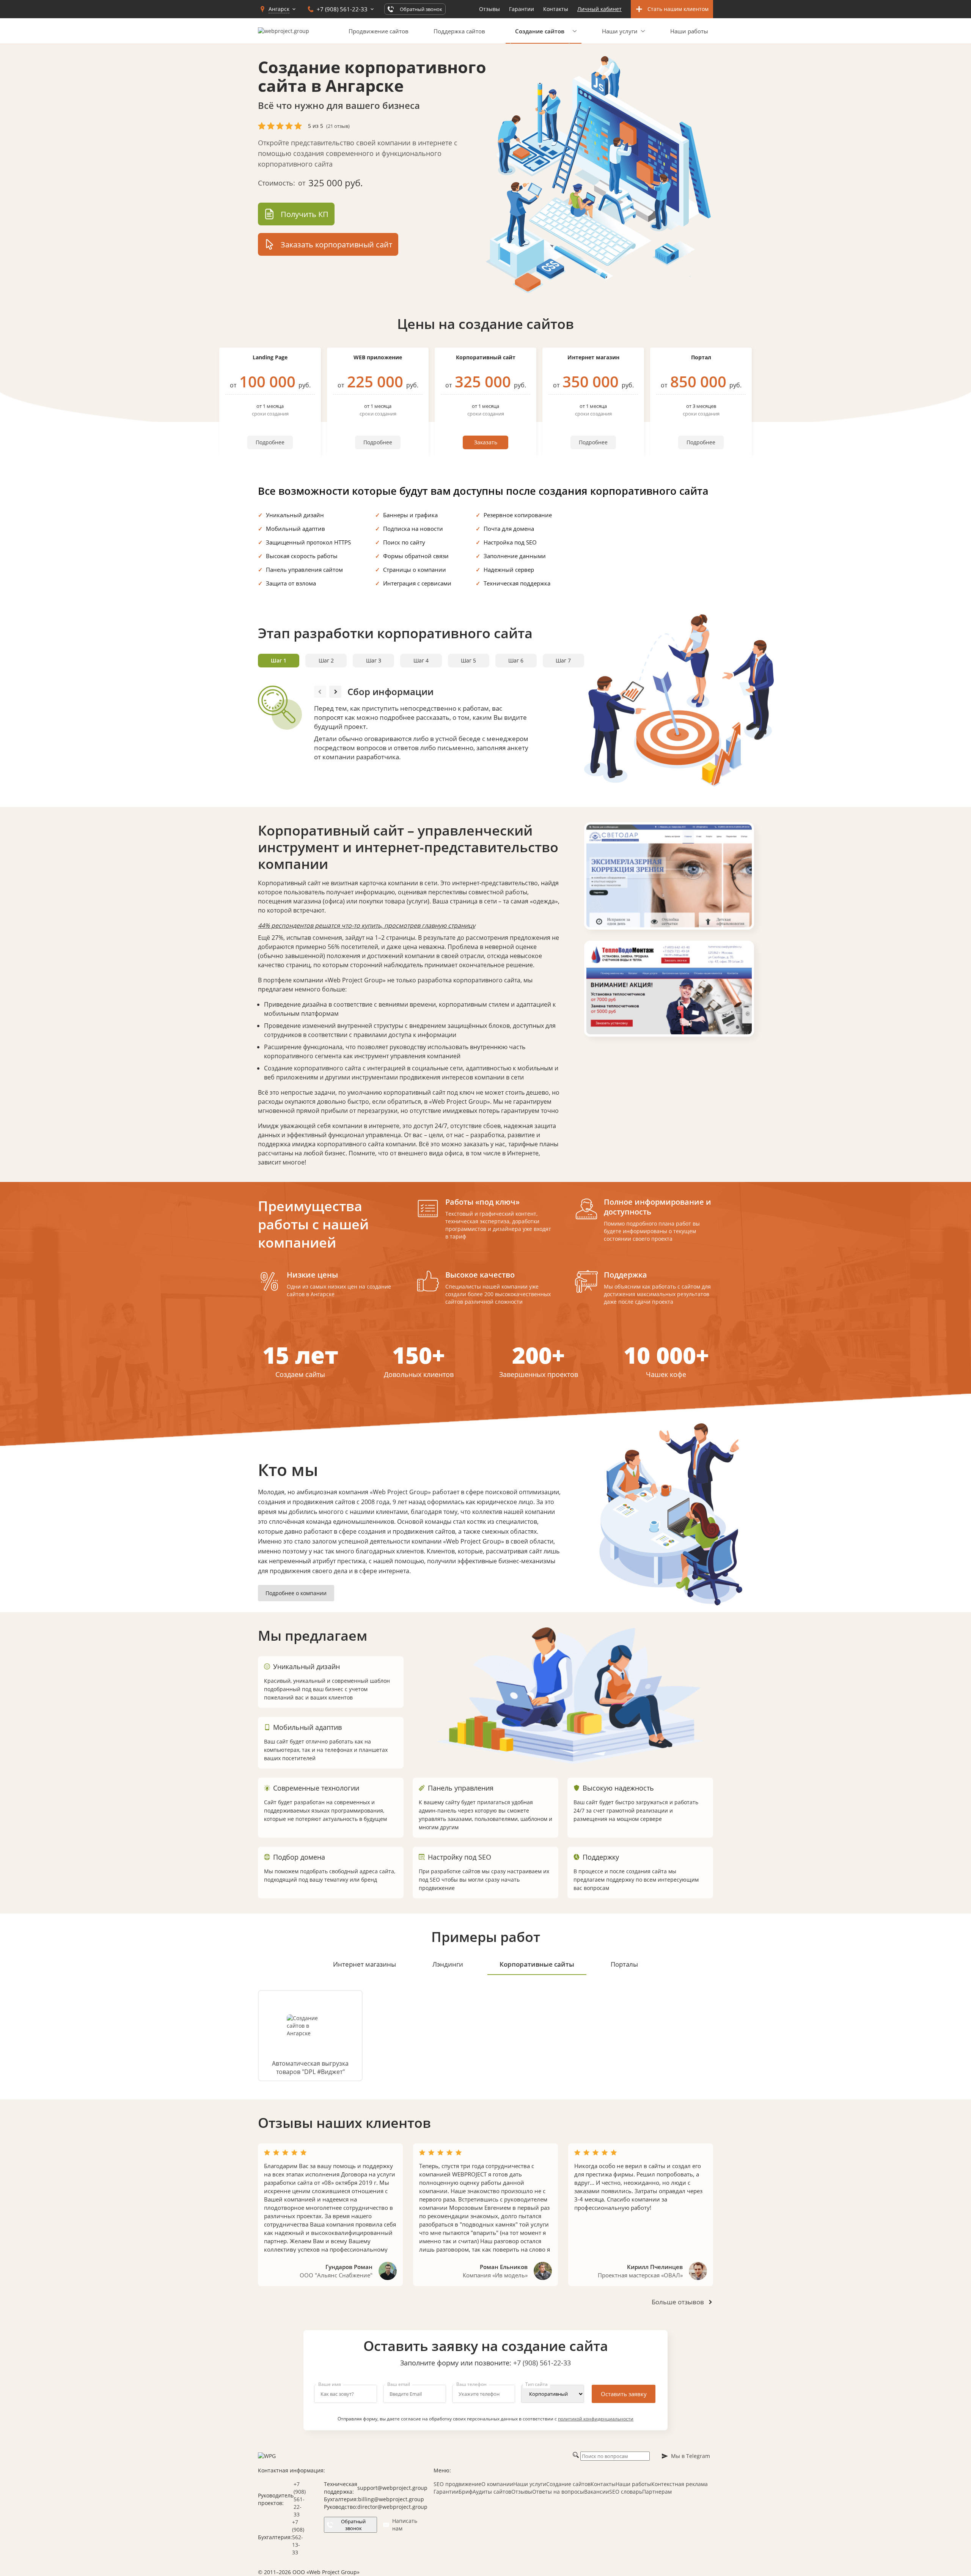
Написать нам (405, 2525)
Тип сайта (537, 2384)
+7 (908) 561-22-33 (542, 2363)
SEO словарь (626, 2492)
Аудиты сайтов (492, 2492)
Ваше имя (330, 2384)
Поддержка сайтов (459, 31)
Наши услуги (620, 31)
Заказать (486, 442)
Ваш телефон (471, 2384)
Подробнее (270, 442)
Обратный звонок (353, 2525)
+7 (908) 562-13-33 (298, 2537)
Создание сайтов (568, 2484)
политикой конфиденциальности (596, 2419)
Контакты (556, 9)
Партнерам (657, 2492)
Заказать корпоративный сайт (336, 245)
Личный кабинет (599, 9)
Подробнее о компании (296, 1593)
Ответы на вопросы (558, 2492)
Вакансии (597, 2492)
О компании (497, 2484)
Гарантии (522, 9)
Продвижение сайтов (379, 31)
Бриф (466, 2492)
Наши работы (689, 31)
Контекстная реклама (680, 2484)
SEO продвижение (457, 2484)
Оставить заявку (624, 2394)
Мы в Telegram (691, 2456)
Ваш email (399, 2384)
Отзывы (489, 9)
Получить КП (305, 214)
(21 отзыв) (338, 126)
